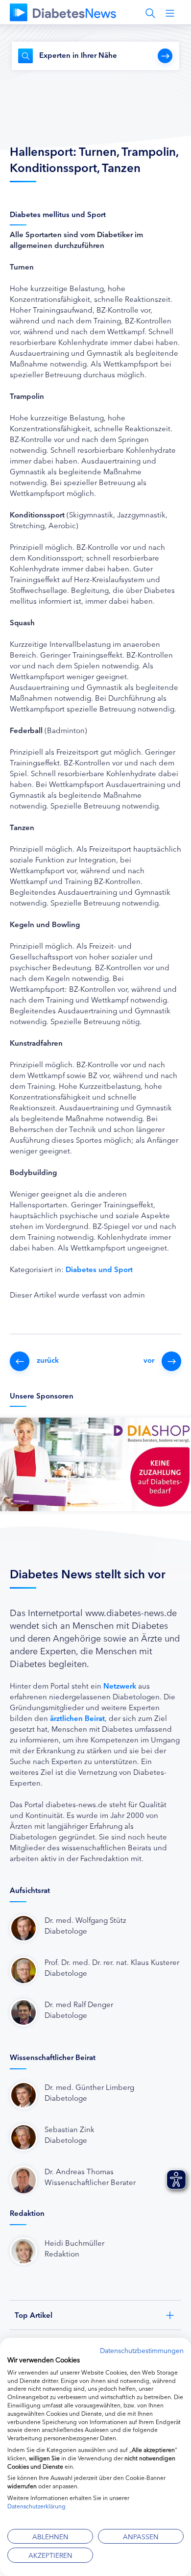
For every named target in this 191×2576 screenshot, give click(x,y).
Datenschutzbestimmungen (142, 2350)
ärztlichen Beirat (77, 1718)
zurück (48, 1360)
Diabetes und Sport (99, 1269)
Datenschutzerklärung (36, 2506)
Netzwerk (120, 1685)
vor (149, 1360)
